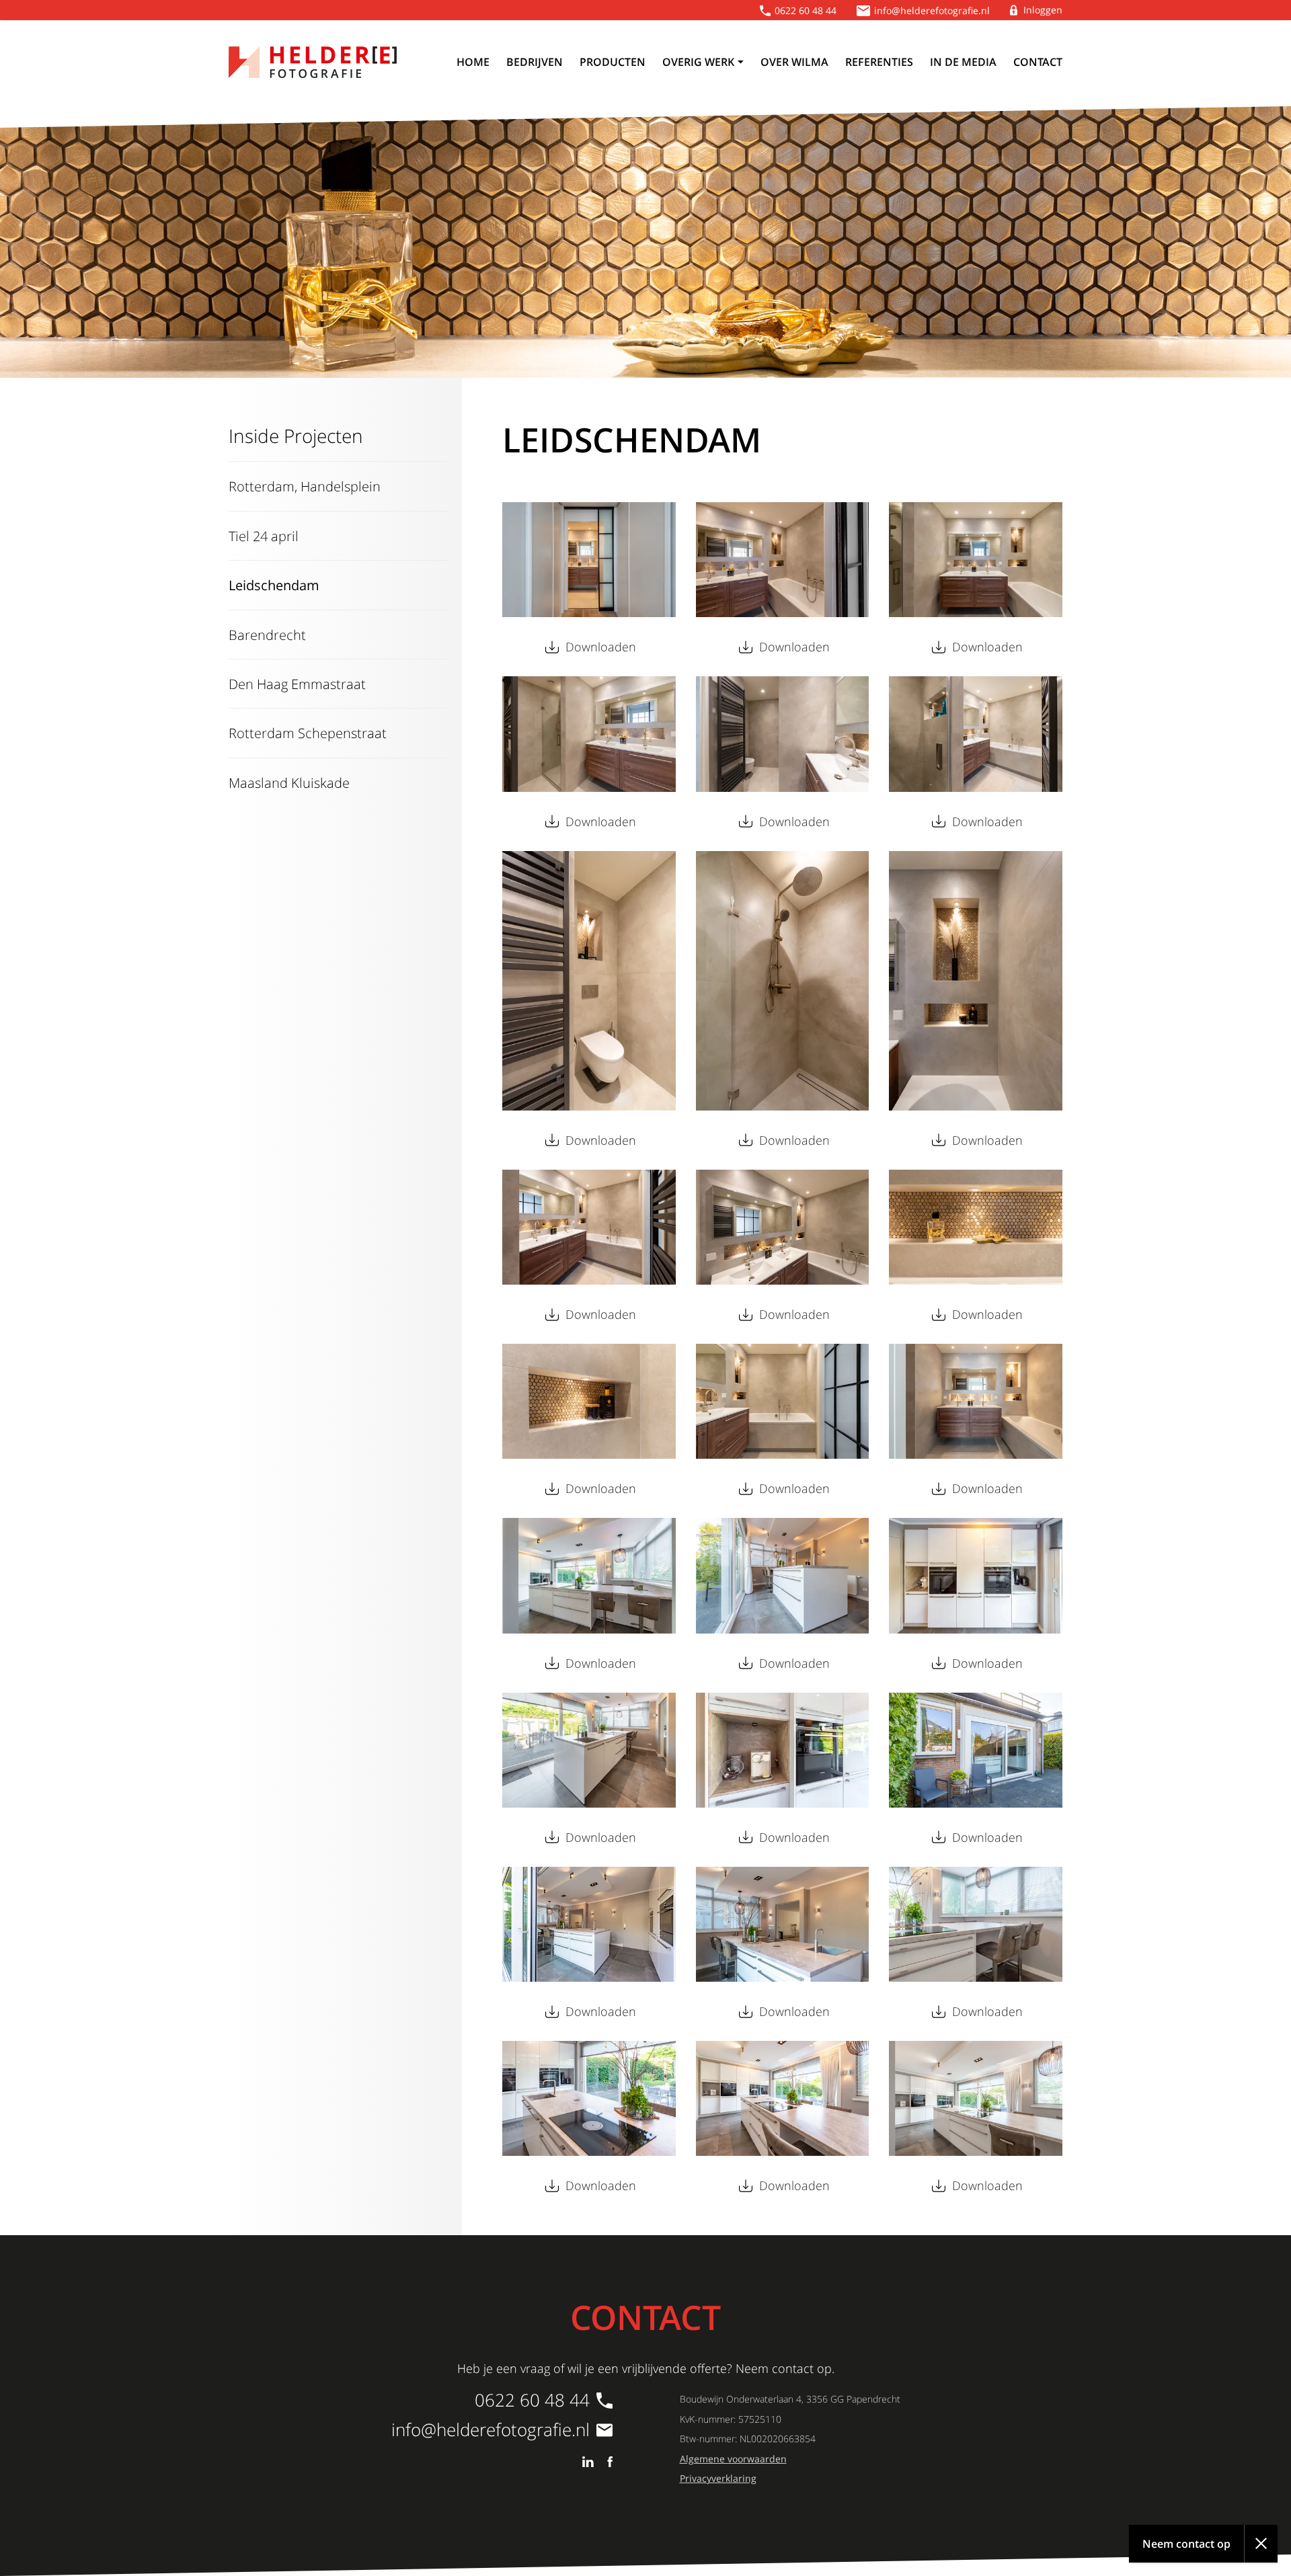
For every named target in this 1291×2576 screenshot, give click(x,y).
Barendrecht (267, 635)
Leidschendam (274, 585)
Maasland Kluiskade (289, 782)
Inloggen (1043, 10)
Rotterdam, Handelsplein (305, 486)
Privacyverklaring (718, 2478)
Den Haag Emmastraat (297, 684)
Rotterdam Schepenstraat (308, 733)
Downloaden (601, 647)
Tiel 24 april (264, 536)
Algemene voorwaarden (733, 2459)
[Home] (313, 62)
